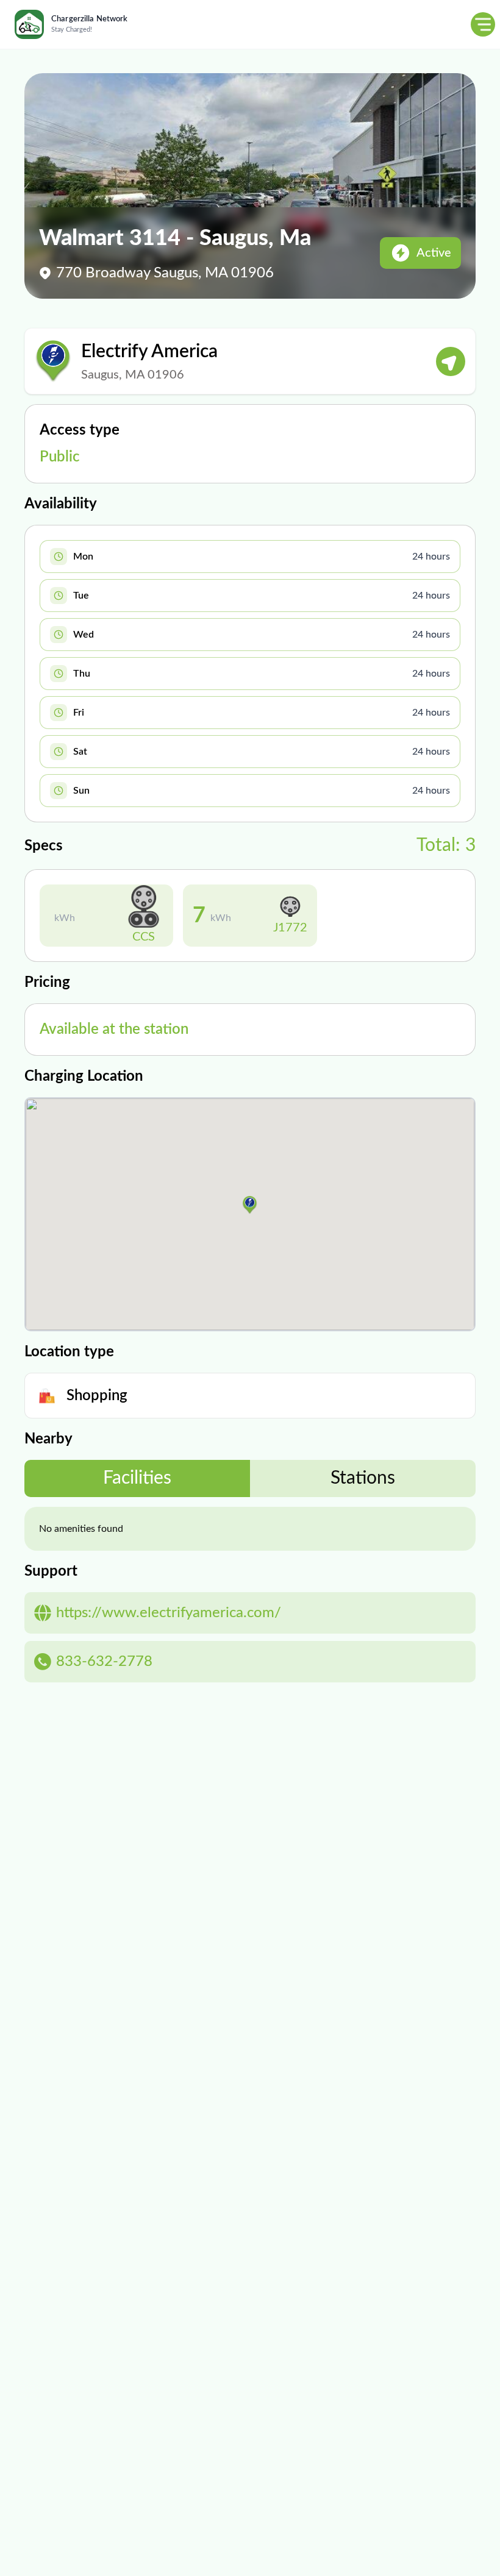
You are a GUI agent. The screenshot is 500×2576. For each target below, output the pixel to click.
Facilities (137, 1478)
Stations (363, 1478)
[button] (250, 1205)
